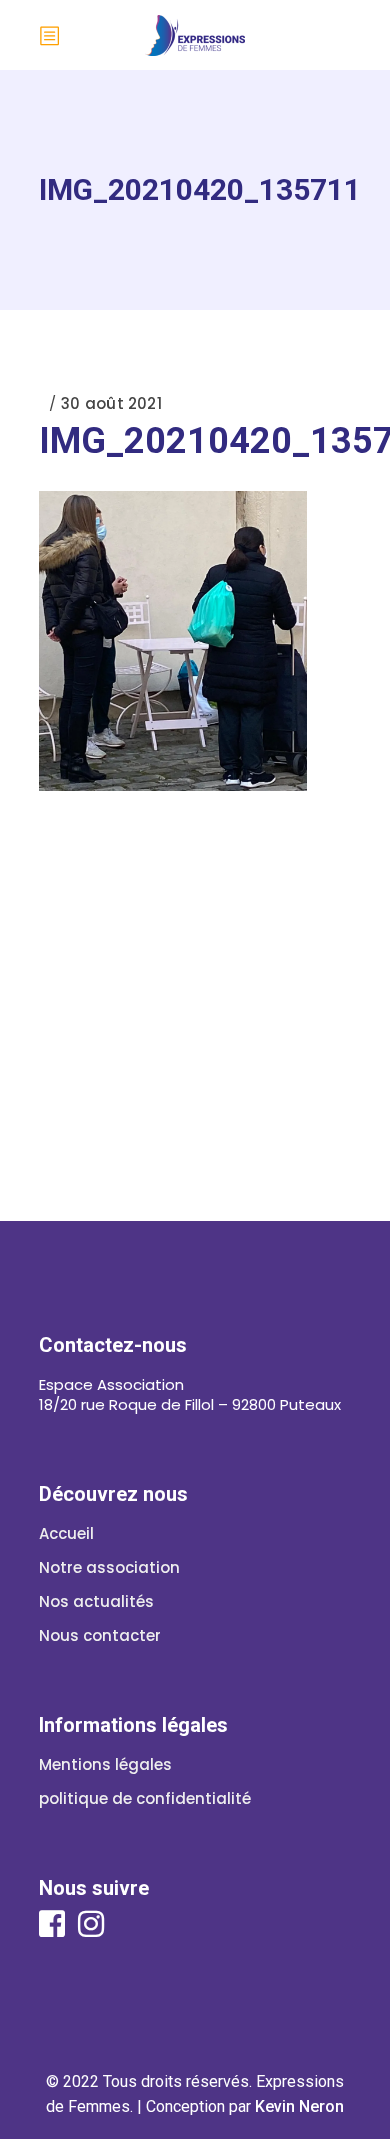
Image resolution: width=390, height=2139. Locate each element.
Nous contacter (100, 1635)
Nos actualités (96, 1601)
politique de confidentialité (145, 1798)
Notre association (109, 1567)
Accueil (66, 1533)
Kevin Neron (299, 2106)
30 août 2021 (111, 403)
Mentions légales (105, 1764)
